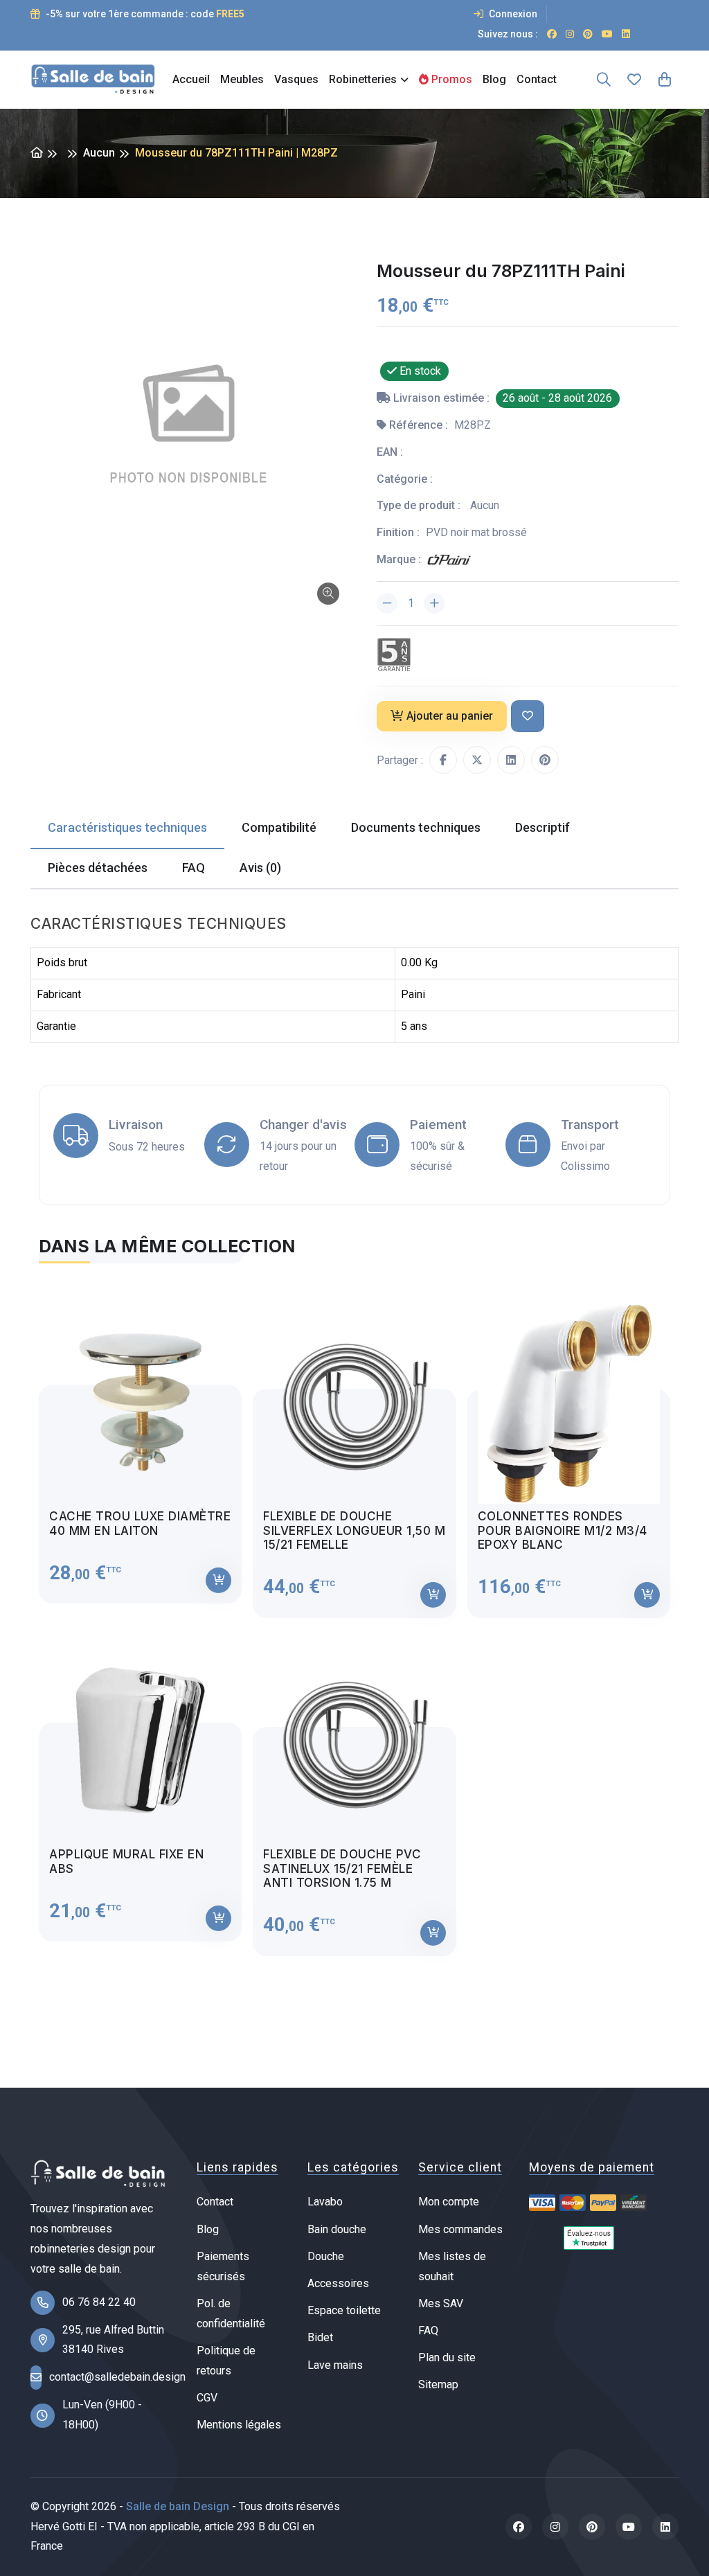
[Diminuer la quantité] (387, 603)
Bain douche (337, 2229)
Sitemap (438, 2384)
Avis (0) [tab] (260, 868)
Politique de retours (226, 2361)
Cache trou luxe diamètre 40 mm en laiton (140, 1523)
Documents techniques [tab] (416, 827)
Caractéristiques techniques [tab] (127, 827)
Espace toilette (344, 2310)
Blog (494, 79)
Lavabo (325, 2202)
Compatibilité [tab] (279, 827)
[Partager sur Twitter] (477, 760)
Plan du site (447, 2357)
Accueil (191, 79)
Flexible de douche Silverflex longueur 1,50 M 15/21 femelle (354, 1530)
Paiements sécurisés (223, 2266)
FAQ (428, 2330)
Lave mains (335, 2365)
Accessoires (338, 2283)
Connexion (512, 14)
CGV (207, 2398)
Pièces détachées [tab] (98, 868)
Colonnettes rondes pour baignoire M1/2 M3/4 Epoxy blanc (563, 1530)
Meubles (242, 79)
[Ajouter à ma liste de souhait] (528, 717)
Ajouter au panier (450, 716)
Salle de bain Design (178, 2506)
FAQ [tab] (194, 868)
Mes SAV (441, 2303)
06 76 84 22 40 (99, 2302)
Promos (450, 79)
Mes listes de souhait (452, 2266)
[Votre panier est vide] (665, 80)
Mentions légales (239, 2425)
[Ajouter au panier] (218, 1580)
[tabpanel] (354, 1618)
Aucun (99, 153)
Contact (537, 79)
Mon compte (449, 2202)
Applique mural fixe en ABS (126, 1861)
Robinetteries (363, 79)
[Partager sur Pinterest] (545, 760)
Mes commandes (460, 2229)
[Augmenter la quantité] (434, 603)
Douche (326, 2256)
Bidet (320, 2337)
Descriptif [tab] (542, 827)
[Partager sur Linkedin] (511, 760)
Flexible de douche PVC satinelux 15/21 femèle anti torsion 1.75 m (342, 1868)
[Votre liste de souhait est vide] (634, 80)
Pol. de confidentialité (231, 2313)
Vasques (296, 79)
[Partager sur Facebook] (443, 760)
